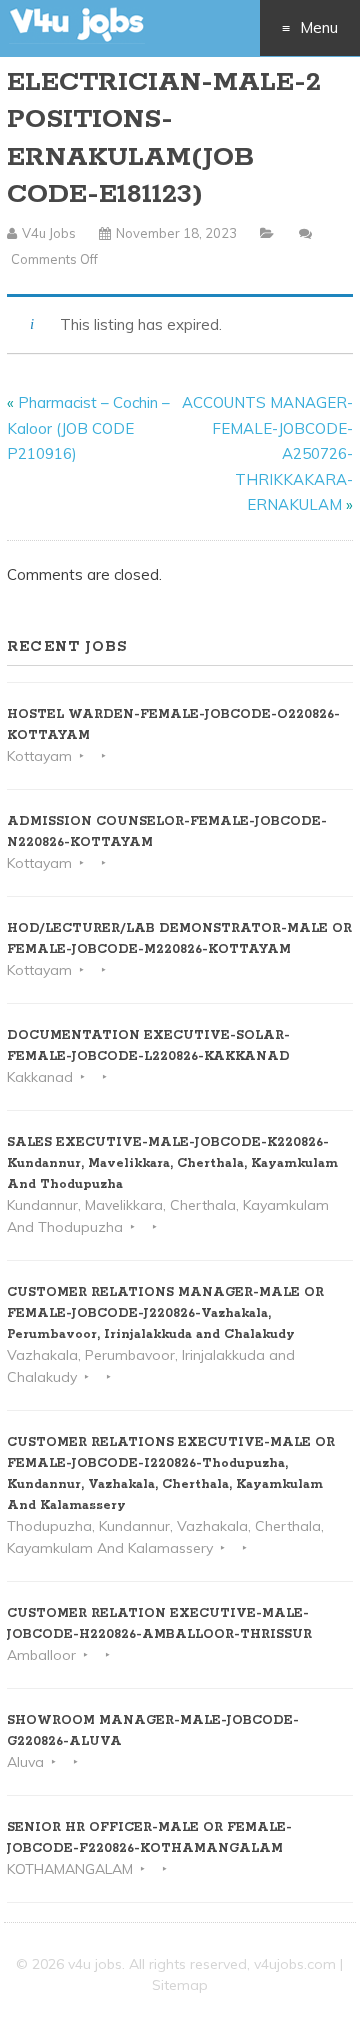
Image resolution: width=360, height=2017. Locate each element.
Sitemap (180, 1985)
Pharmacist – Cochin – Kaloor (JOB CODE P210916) (88, 428)
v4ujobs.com (295, 1964)
